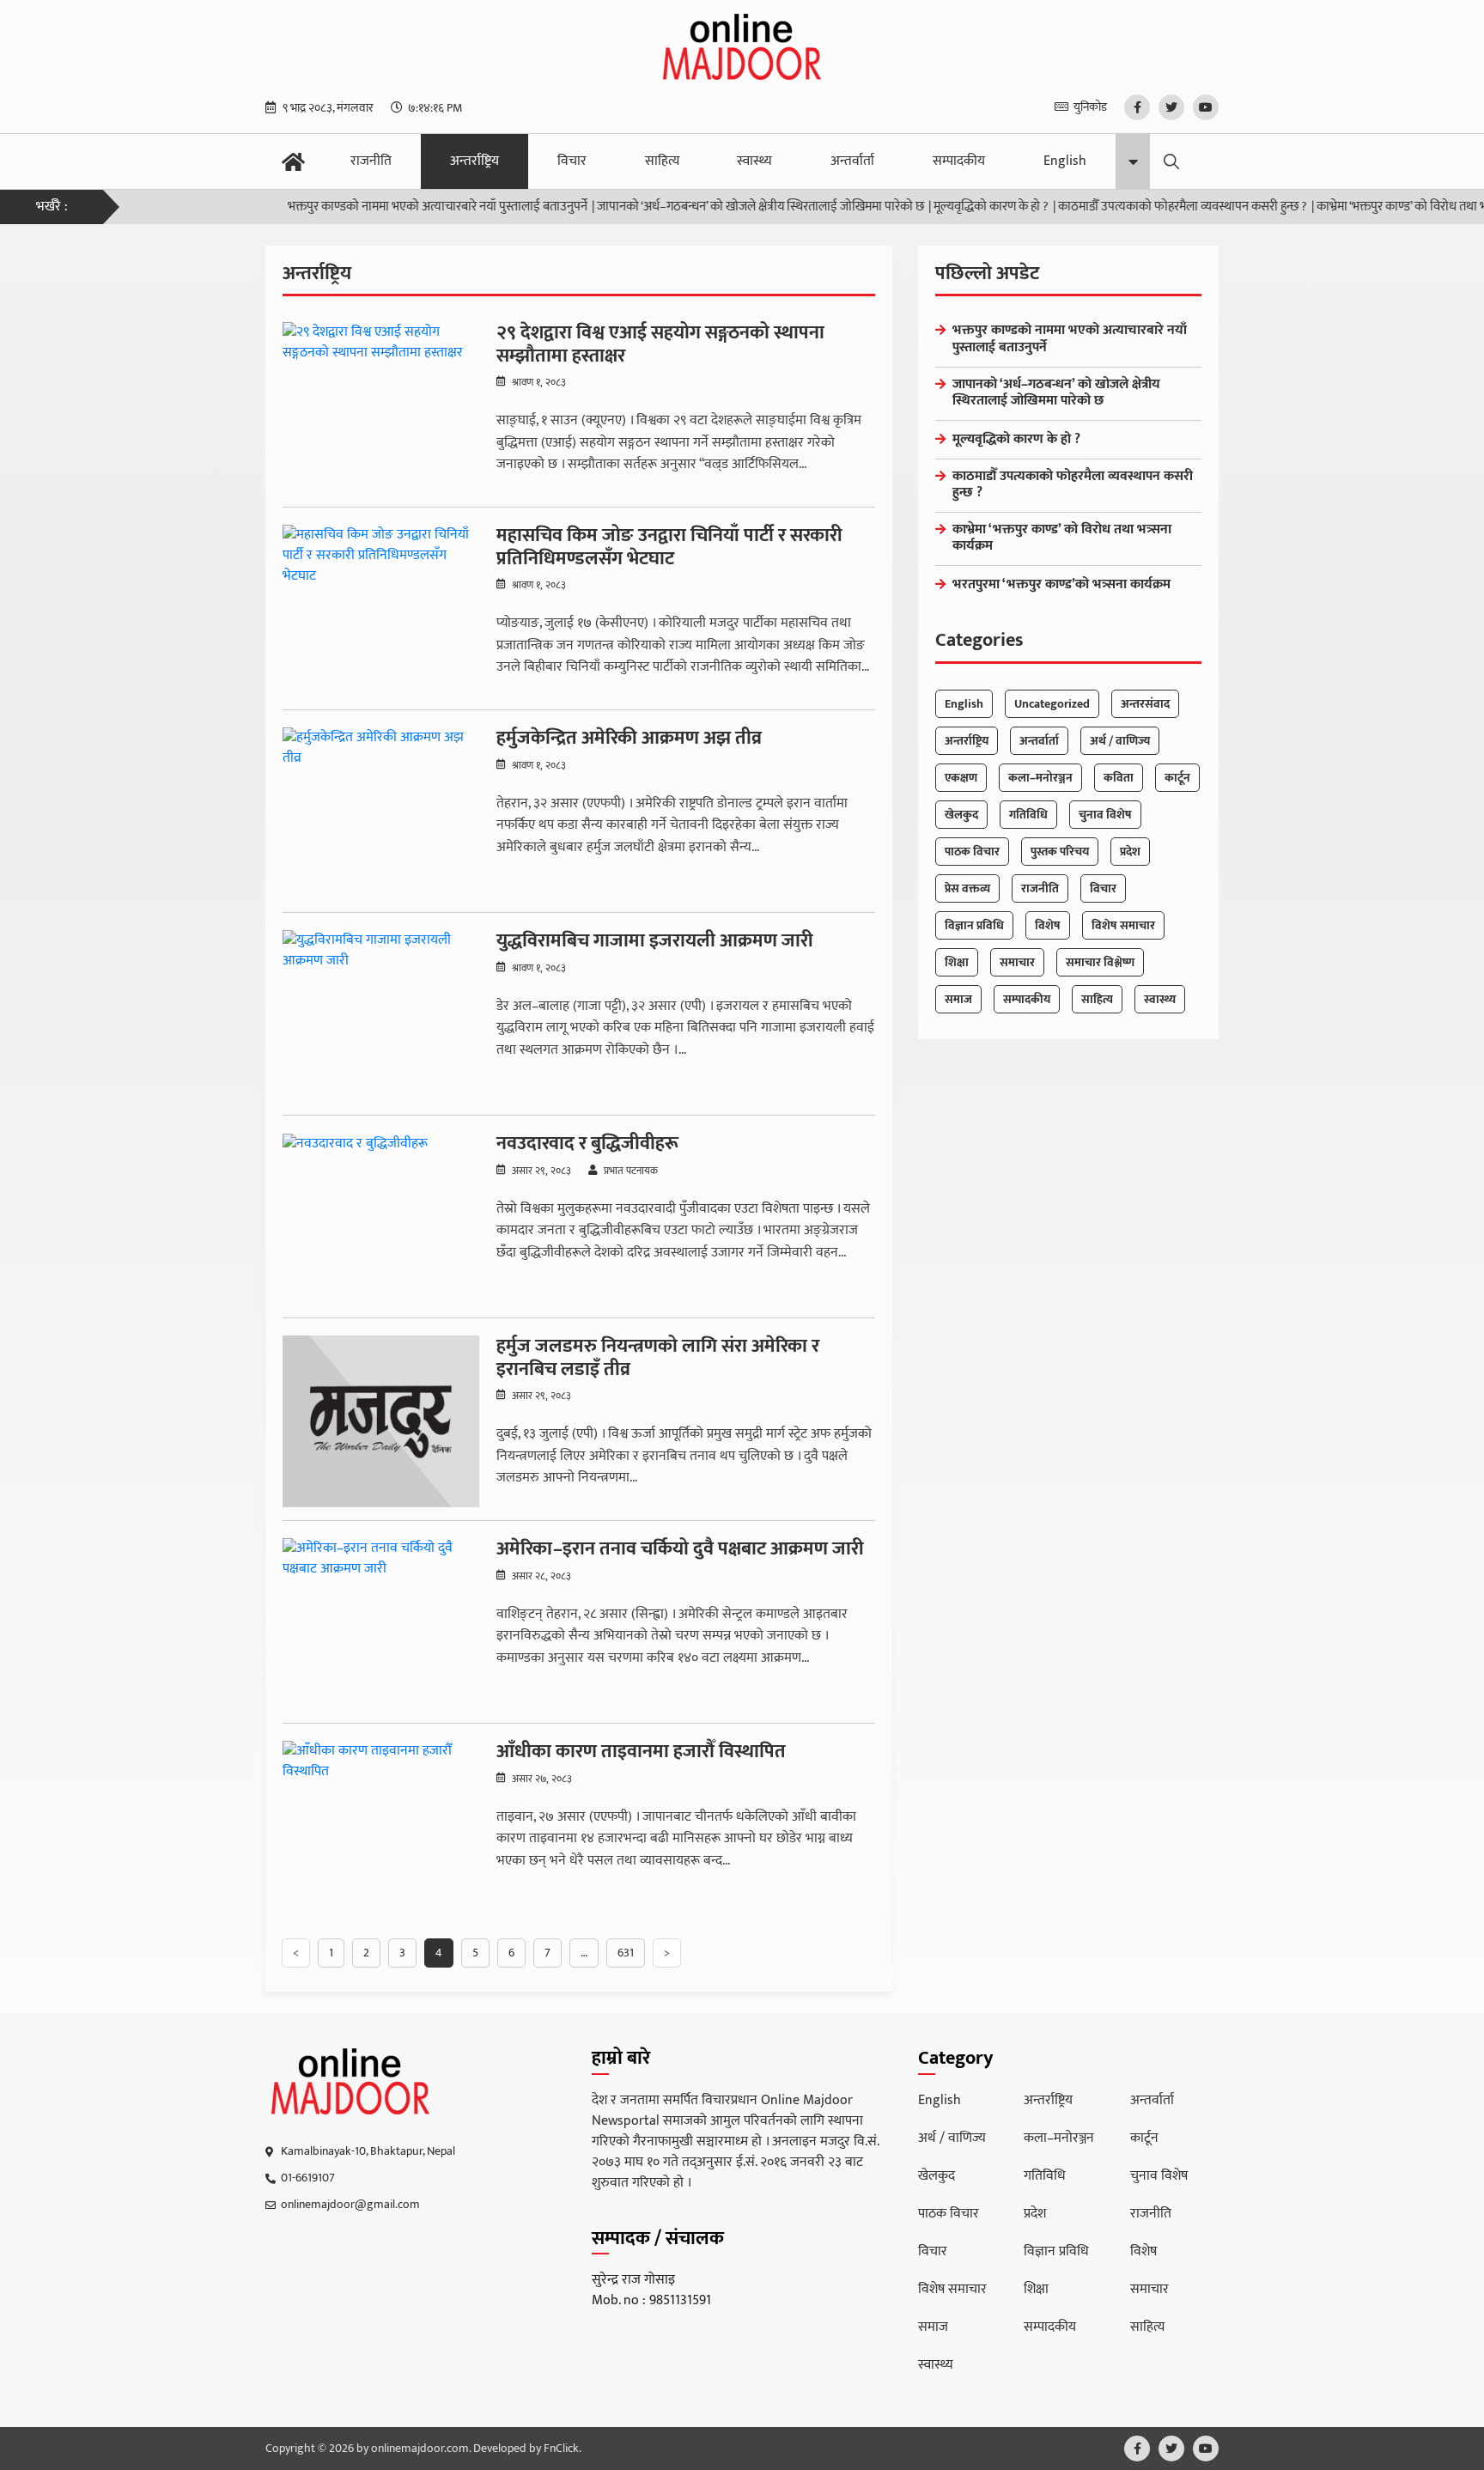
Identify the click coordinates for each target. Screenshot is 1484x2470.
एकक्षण (961, 778)
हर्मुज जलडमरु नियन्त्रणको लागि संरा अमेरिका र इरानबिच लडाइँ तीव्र (658, 1358)
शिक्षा (957, 962)
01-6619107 (308, 2178)
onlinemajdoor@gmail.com (350, 2204)
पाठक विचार (972, 852)
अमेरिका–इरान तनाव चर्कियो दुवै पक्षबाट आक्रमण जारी (680, 1549)
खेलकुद (961, 815)
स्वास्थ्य (754, 161)
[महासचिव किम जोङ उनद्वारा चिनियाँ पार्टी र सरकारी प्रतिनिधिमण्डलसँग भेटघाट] (381, 611)
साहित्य (662, 161)
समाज (958, 999)
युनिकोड (1090, 107)
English (1065, 161)
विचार (572, 161)
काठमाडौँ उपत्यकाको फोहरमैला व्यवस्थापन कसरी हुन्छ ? (1138, 207)
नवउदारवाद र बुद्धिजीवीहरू (587, 1144)
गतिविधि (1028, 815)
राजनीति (371, 161)
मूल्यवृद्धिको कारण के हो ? (946, 207)
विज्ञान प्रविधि (974, 925)
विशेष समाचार (1123, 925)
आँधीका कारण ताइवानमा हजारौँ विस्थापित (641, 1752)
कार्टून (1177, 778)
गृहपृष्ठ (293, 161)
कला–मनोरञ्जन (1040, 778)
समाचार (1017, 962)
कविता (1119, 778)
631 (626, 1953)
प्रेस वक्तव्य (967, 888)
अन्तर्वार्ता (852, 161)
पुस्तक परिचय (1060, 852)
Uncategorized (1052, 704)
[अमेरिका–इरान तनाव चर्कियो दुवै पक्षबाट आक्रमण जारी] (381, 1624)
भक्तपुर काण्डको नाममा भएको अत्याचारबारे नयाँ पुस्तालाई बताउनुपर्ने (393, 207)
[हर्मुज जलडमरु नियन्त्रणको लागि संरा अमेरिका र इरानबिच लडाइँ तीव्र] (381, 1421)
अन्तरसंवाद (1145, 704)
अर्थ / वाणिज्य (1120, 741)
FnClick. (563, 2449)
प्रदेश (1130, 852)
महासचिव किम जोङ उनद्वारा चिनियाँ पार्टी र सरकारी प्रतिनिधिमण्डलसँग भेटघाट (669, 548)
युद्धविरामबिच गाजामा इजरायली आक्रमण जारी (655, 941)
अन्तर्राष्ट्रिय (474, 161)
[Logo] (351, 2082)
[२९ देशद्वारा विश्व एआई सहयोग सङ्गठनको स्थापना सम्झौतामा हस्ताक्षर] (381, 408)
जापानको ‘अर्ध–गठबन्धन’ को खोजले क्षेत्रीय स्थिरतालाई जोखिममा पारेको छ (716, 207)
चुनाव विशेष (1105, 815)
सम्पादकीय (959, 161)
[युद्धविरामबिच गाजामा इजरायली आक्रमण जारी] (381, 1016)
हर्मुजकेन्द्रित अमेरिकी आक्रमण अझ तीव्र (629, 739)
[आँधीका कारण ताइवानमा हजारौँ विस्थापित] (381, 1827)
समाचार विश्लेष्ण (1100, 962)
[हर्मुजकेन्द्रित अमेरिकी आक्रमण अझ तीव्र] (381, 813)
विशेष (1048, 925)
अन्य (1133, 161)
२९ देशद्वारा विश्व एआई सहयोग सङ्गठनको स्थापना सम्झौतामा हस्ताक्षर (660, 345)
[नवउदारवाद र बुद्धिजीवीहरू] (381, 1219)
